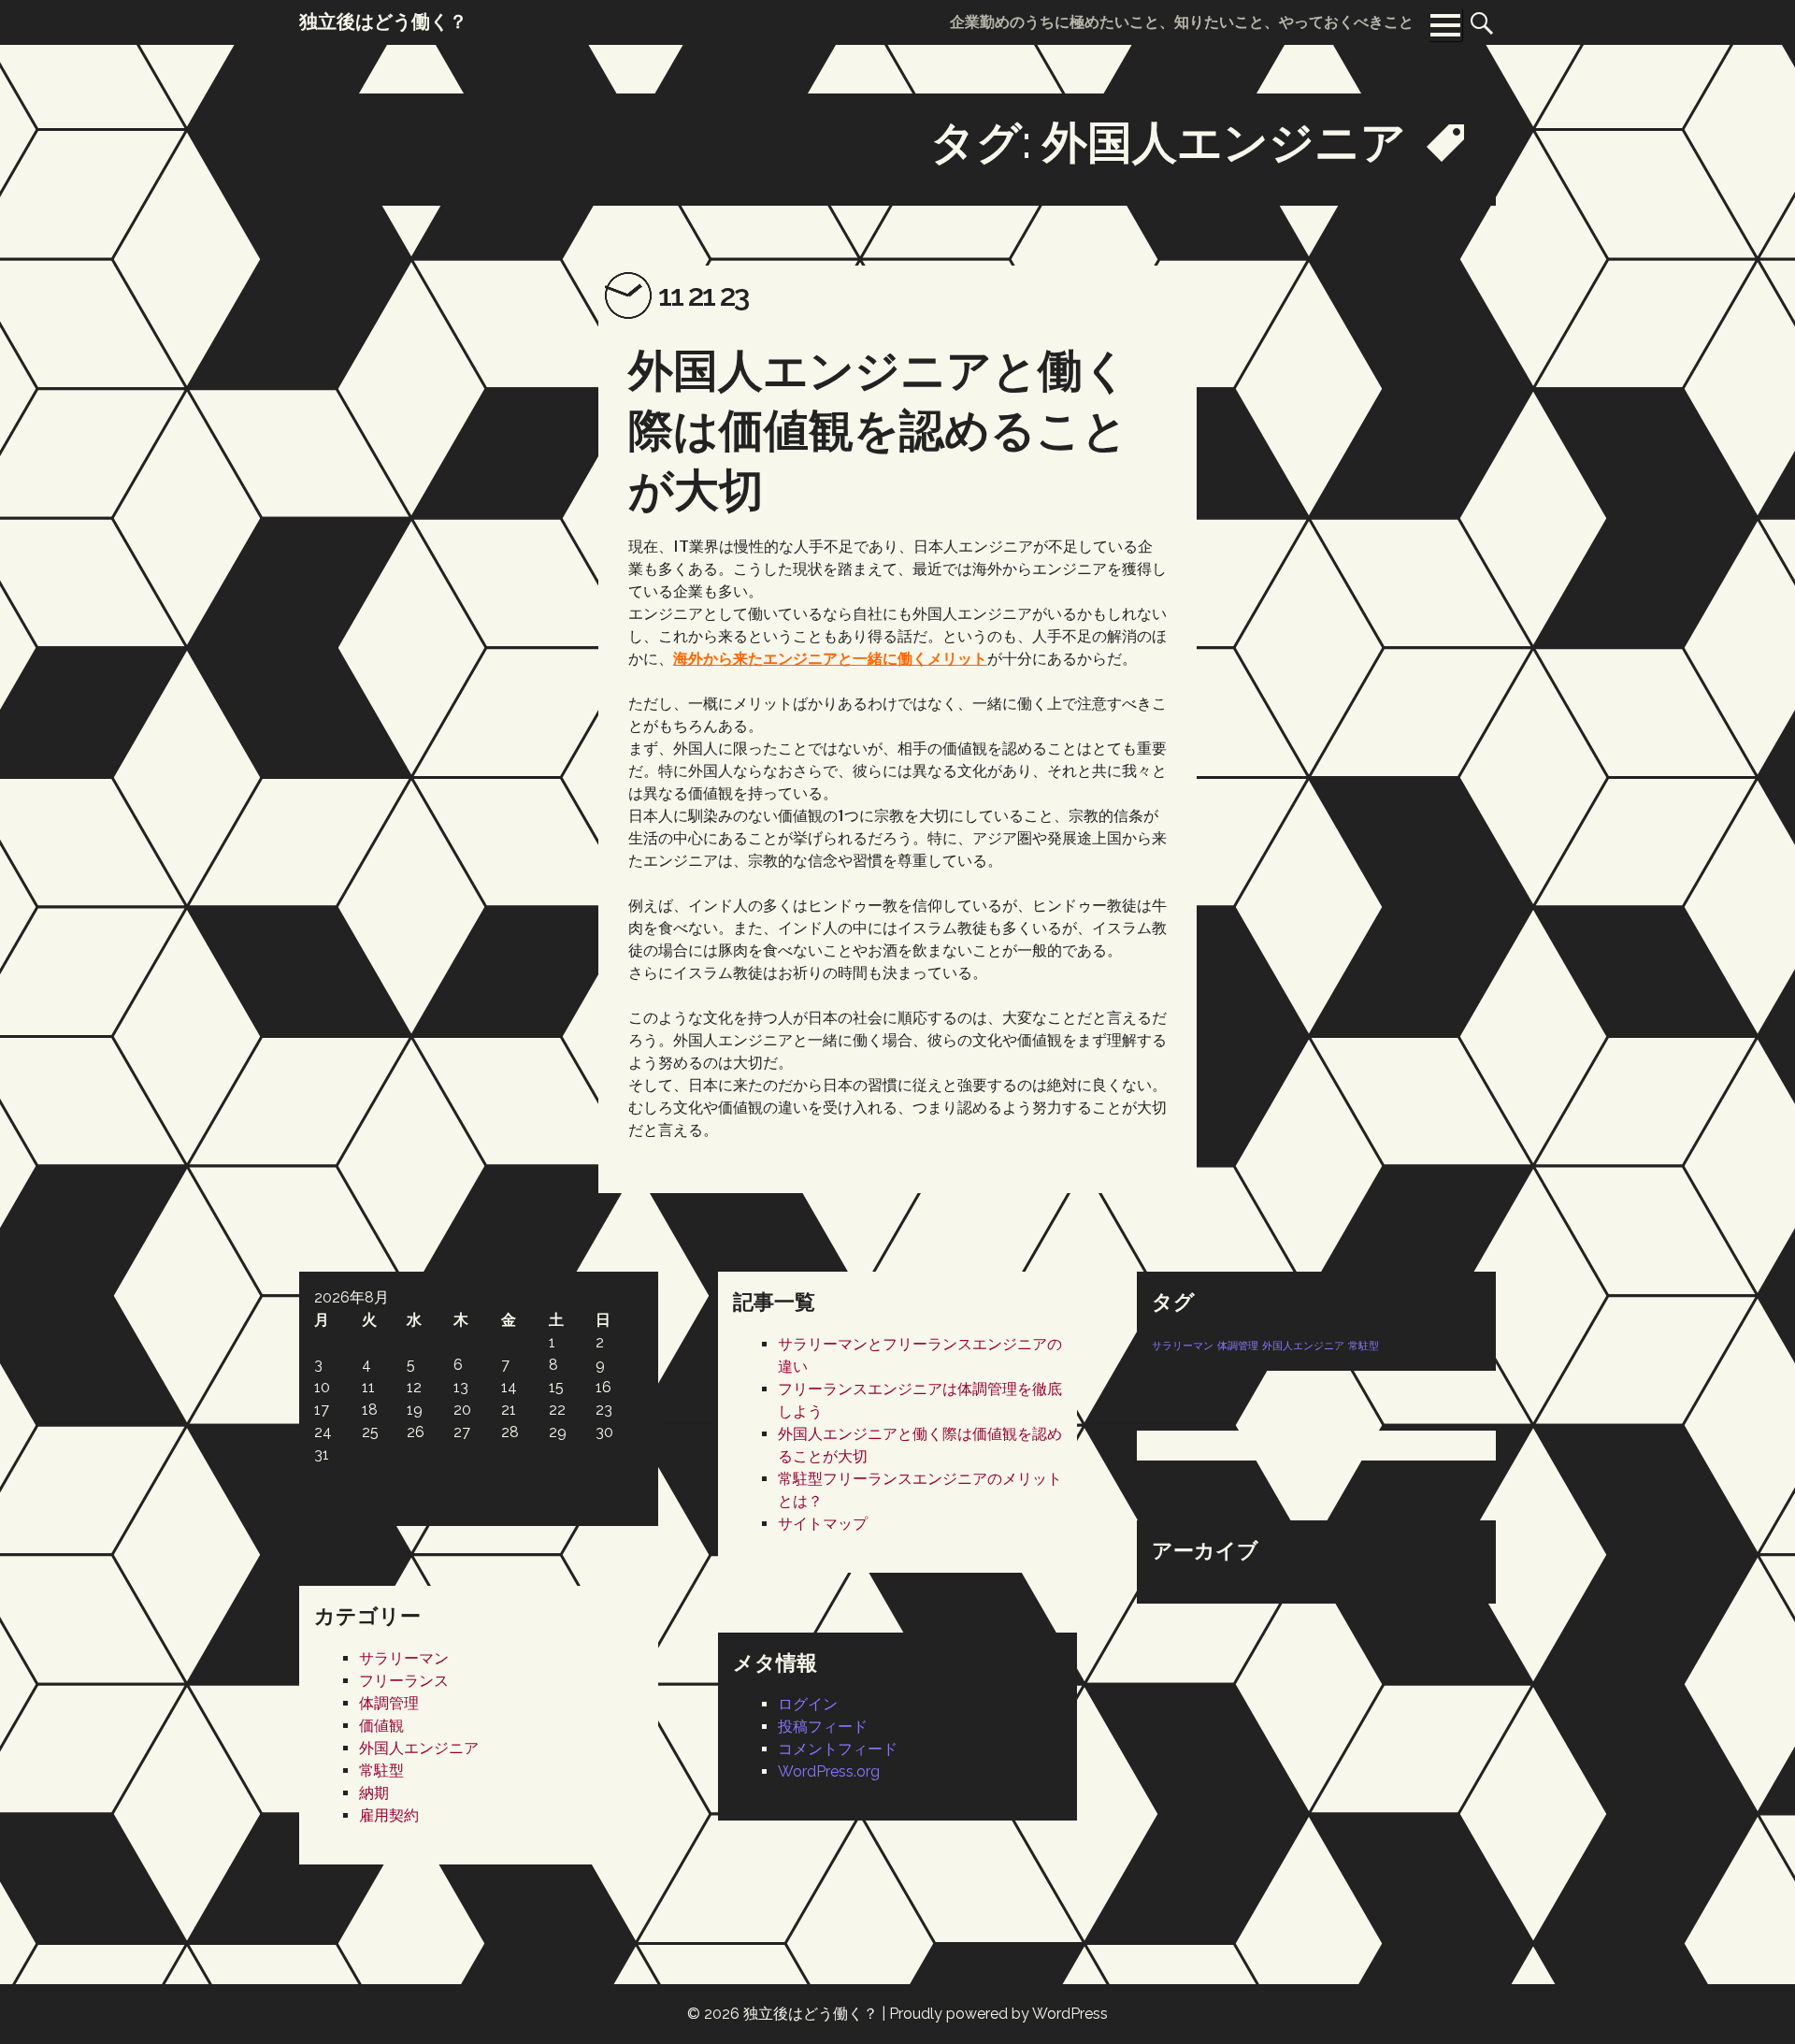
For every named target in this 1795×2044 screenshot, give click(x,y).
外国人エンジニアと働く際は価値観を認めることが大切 (878, 430)
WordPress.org (829, 1771)
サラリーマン (1183, 1346)
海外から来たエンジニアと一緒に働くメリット (830, 658)
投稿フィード (823, 1727)
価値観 (381, 1726)
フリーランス (404, 1681)
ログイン (808, 1704)
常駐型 (1364, 1346)
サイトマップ (823, 1524)
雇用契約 (389, 1815)
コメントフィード (838, 1749)
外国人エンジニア (1303, 1346)
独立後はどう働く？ (811, 2014)
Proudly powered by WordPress (998, 2014)
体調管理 (1238, 1346)
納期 (374, 1793)
